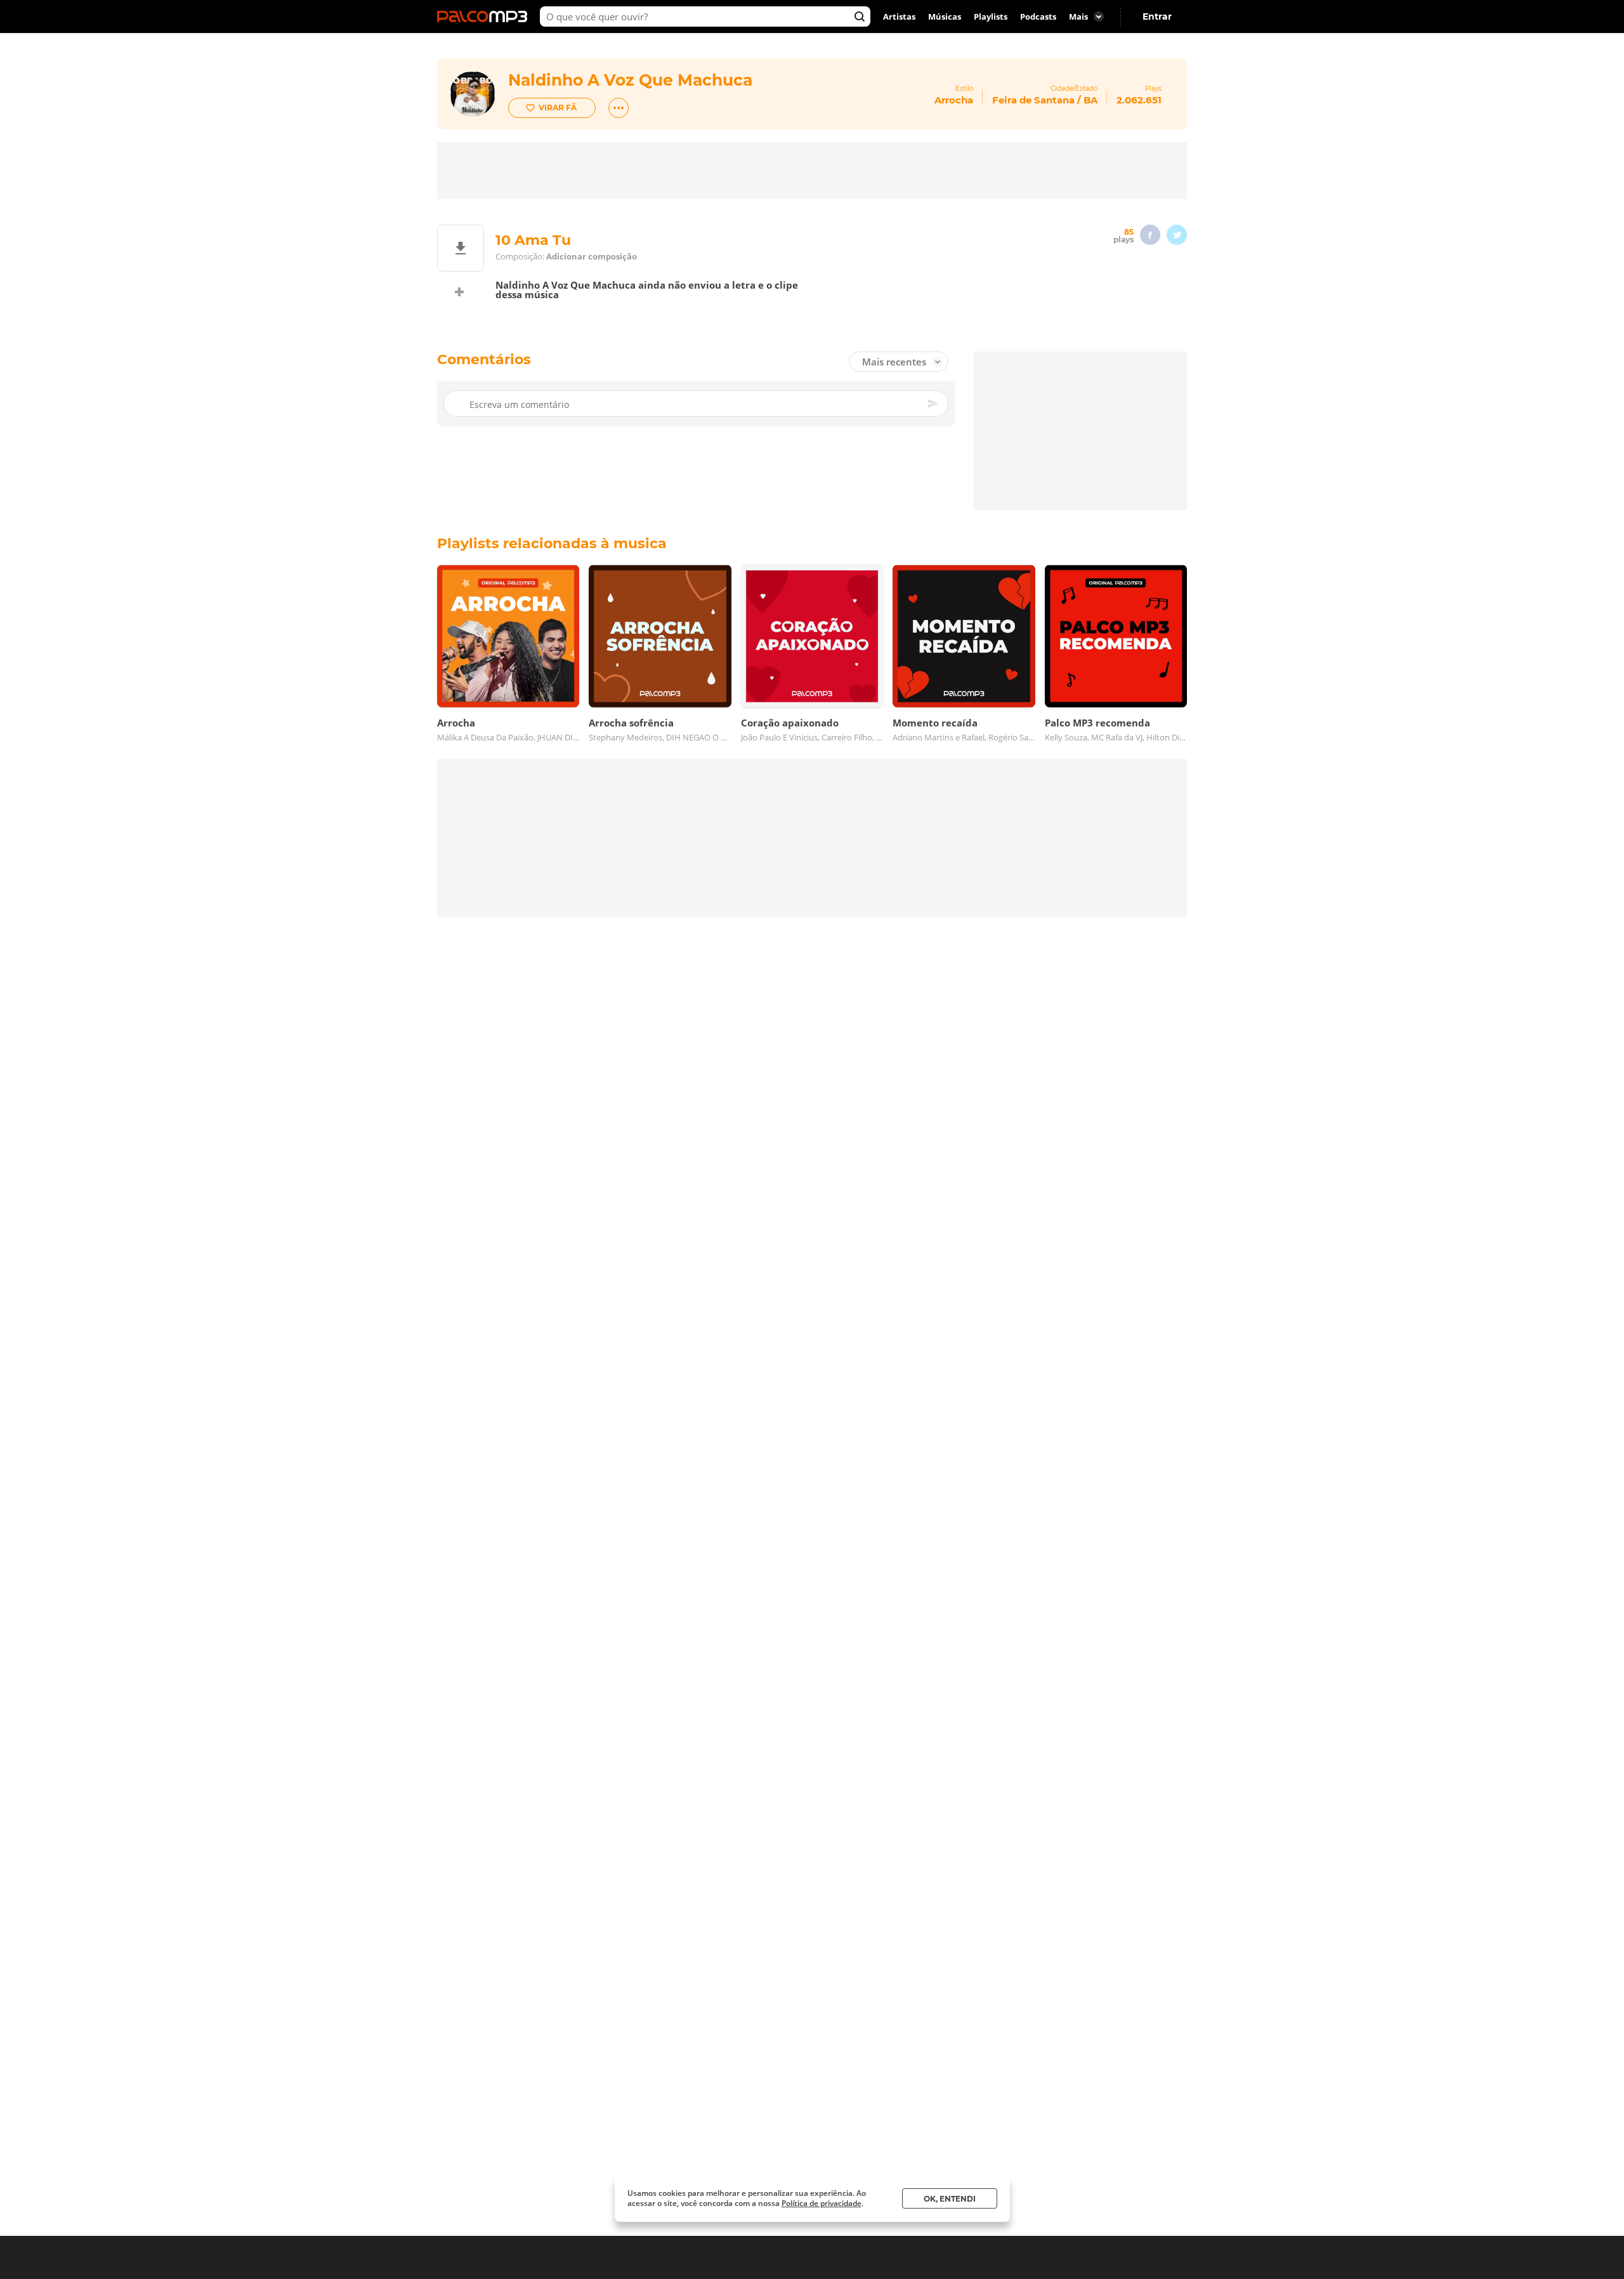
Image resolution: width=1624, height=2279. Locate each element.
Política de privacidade (822, 2203)
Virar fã (558, 108)
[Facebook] (1150, 235)
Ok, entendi (950, 2199)
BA (1090, 100)
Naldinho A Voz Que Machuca (630, 80)
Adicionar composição (592, 257)
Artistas (899, 16)
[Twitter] (1177, 235)
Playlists (991, 16)
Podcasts (1038, 16)
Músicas (945, 16)
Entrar (1157, 16)
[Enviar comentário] (934, 404)
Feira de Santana (1033, 100)
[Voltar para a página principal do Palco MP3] (485, 16)
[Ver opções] (619, 108)
